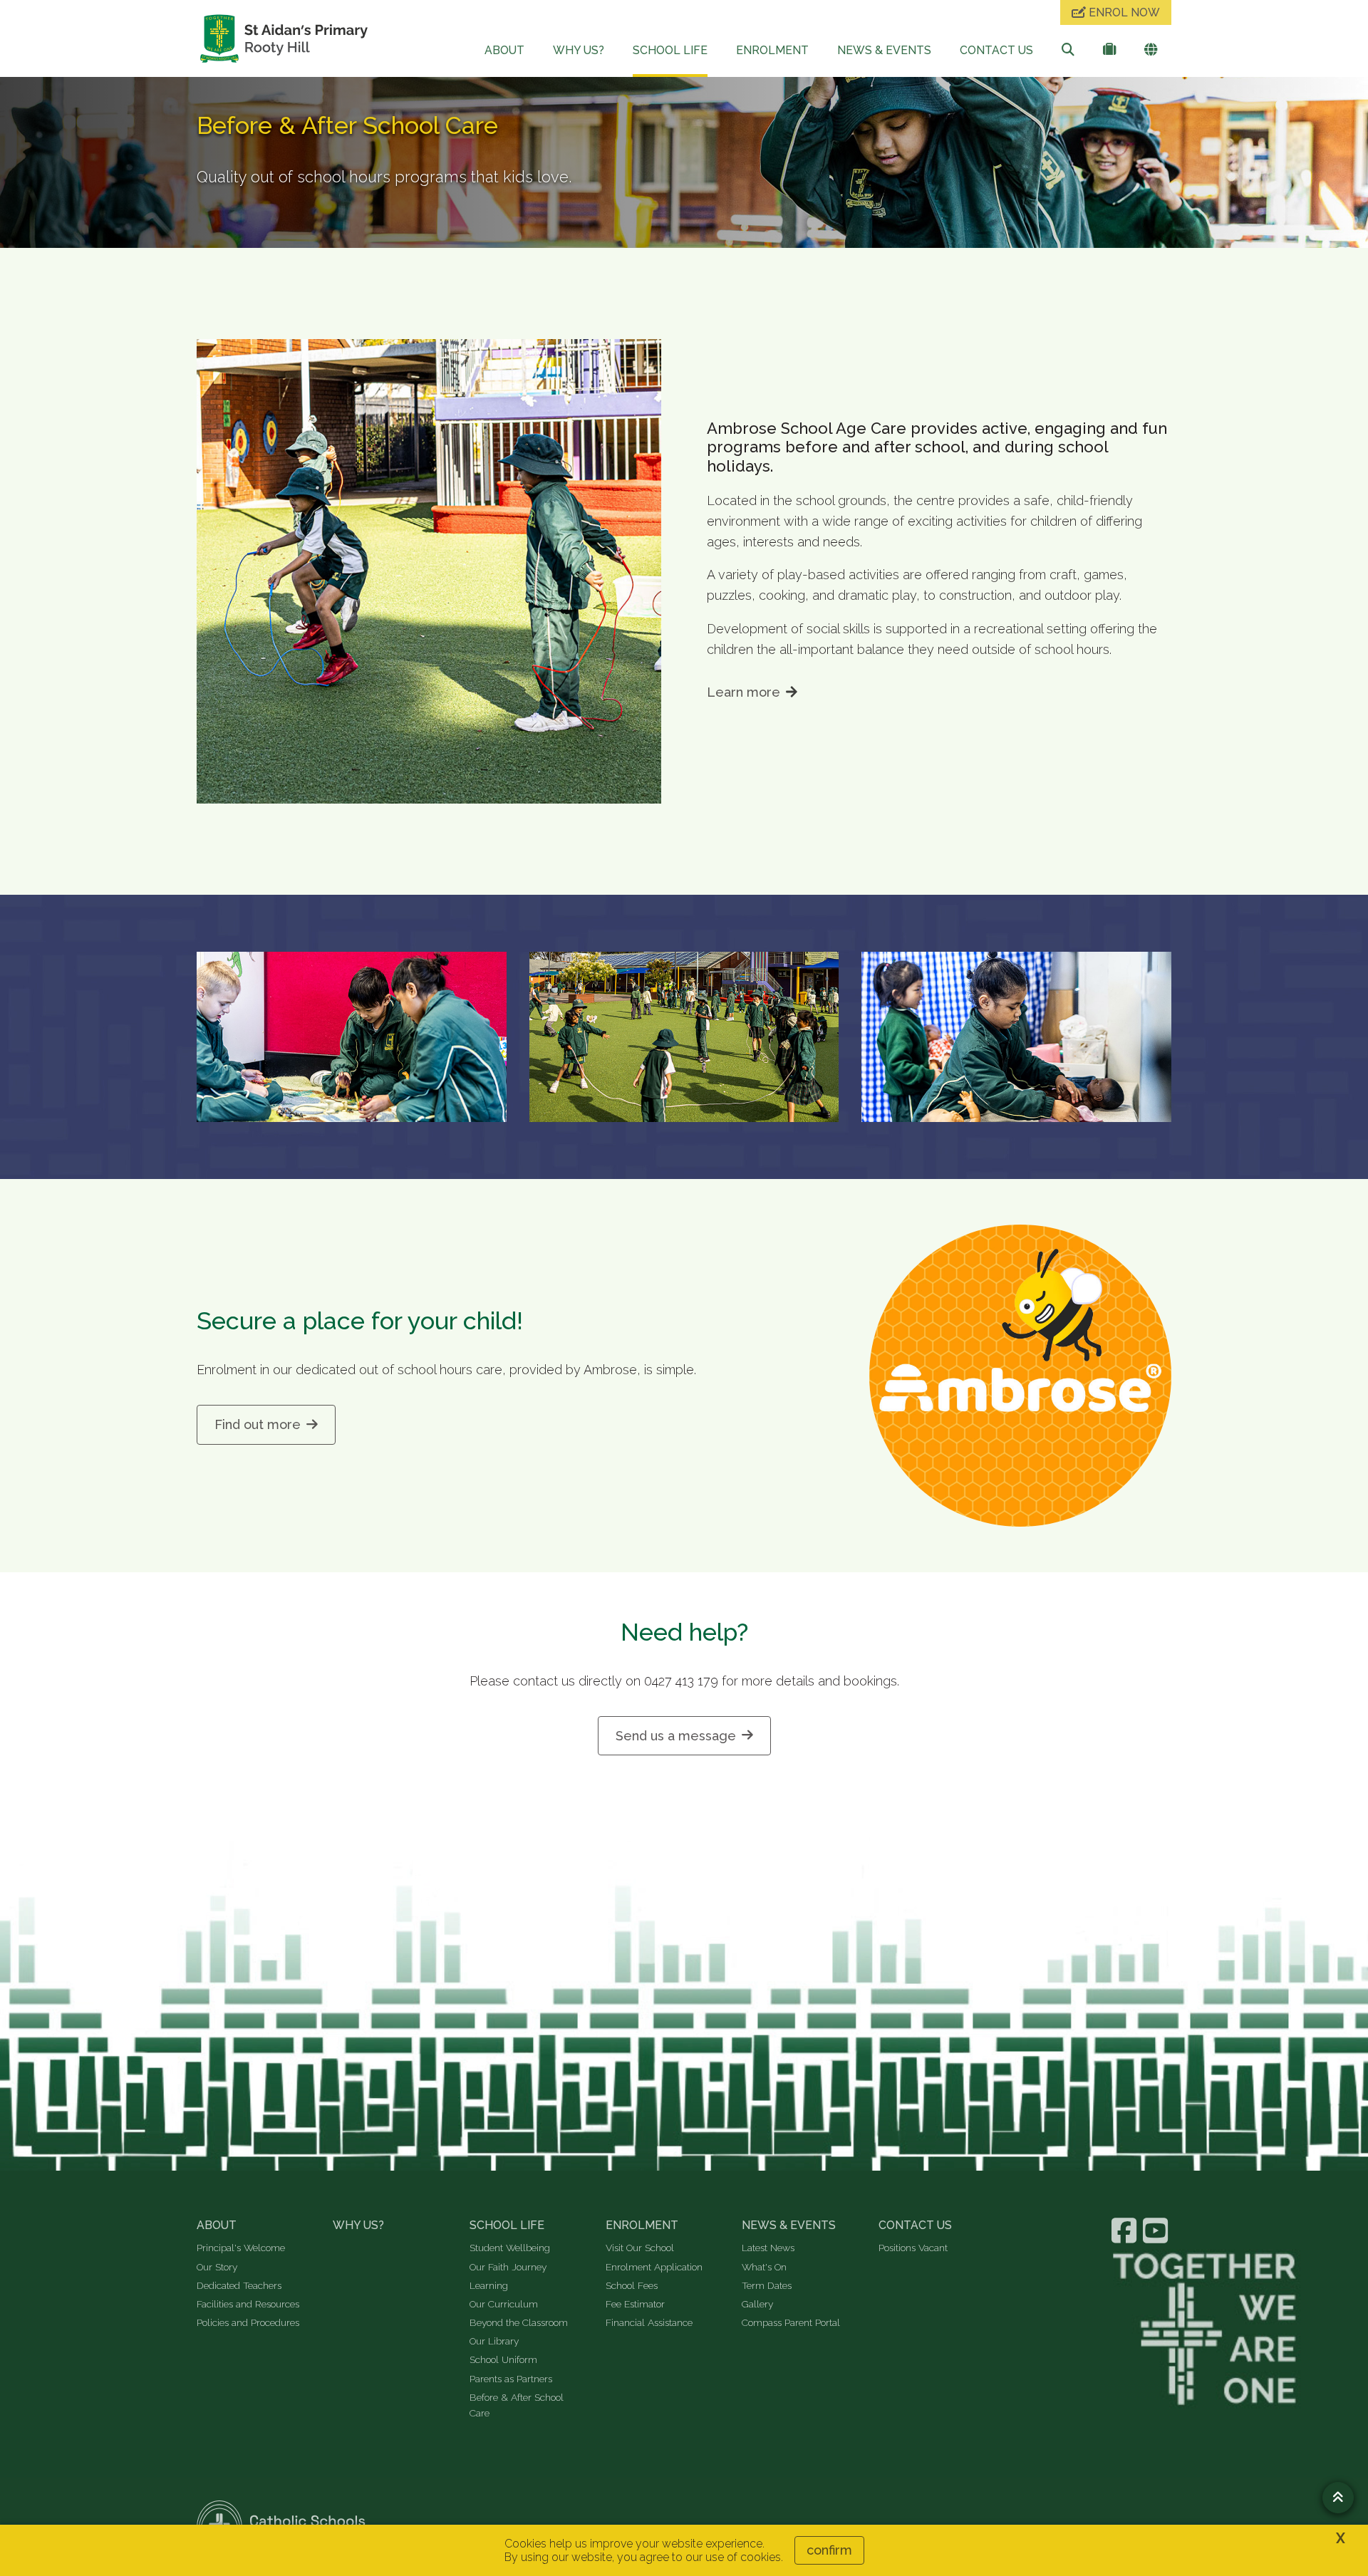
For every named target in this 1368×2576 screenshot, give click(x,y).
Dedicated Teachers (239, 2285)
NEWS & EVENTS (884, 50)
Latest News (768, 2248)
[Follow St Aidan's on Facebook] (1126, 2230)
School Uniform (503, 2359)
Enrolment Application (654, 2267)
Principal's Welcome (241, 2248)
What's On (764, 2267)
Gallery (757, 2304)
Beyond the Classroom (519, 2322)
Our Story (217, 2267)
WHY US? (579, 50)
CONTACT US (996, 50)
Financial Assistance (649, 2322)
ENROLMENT (772, 50)
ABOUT (504, 50)
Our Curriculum (504, 2304)
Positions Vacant (913, 2248)
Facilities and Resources (248, 2304)
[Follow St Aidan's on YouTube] (1157, 2230)
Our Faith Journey (508, 2267)
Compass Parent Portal (791, 2322)
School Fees (632, 2285)
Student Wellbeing (510, 2248)
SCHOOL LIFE (670, 50)
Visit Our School (640, 2248)
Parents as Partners (511, 2379)
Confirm (829, 2550)
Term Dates (767, 2285)
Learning (489, 2285)
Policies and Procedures (248, 2322)
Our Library (494, 2341)
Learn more (743, 692)
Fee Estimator (635, 2304)
